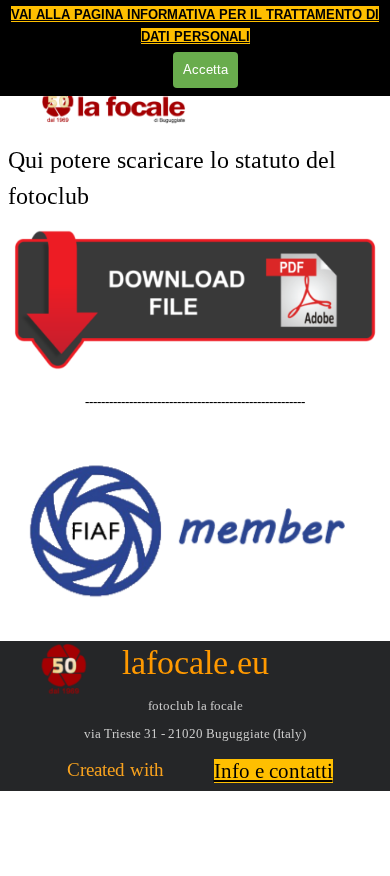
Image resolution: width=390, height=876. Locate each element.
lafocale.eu (195, 662)
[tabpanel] (195, 178)
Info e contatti (273, 771)
